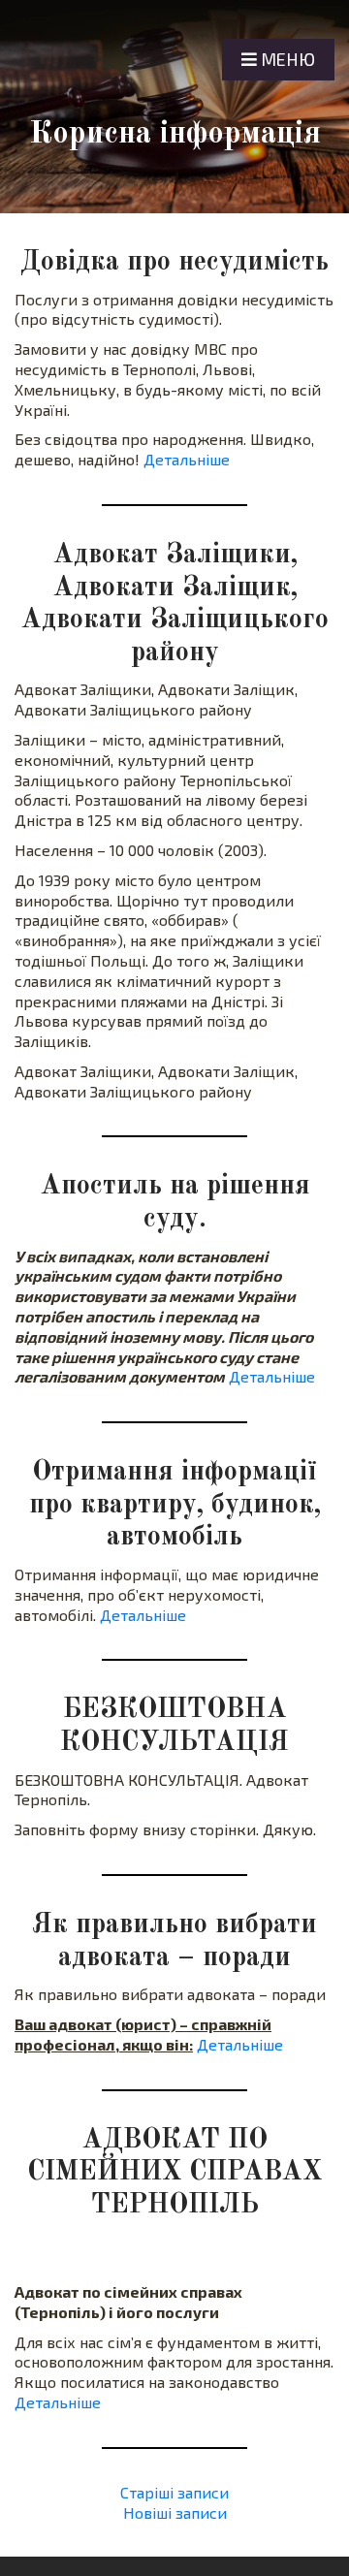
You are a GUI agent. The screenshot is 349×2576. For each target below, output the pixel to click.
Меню (286, 59)
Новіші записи (175, 2512)
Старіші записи (174, 2492)
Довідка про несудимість (174, 263)
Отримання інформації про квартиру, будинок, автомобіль (175, 1505)
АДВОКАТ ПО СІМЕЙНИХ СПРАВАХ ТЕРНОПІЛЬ (174, 2173)
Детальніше (187, 459)
